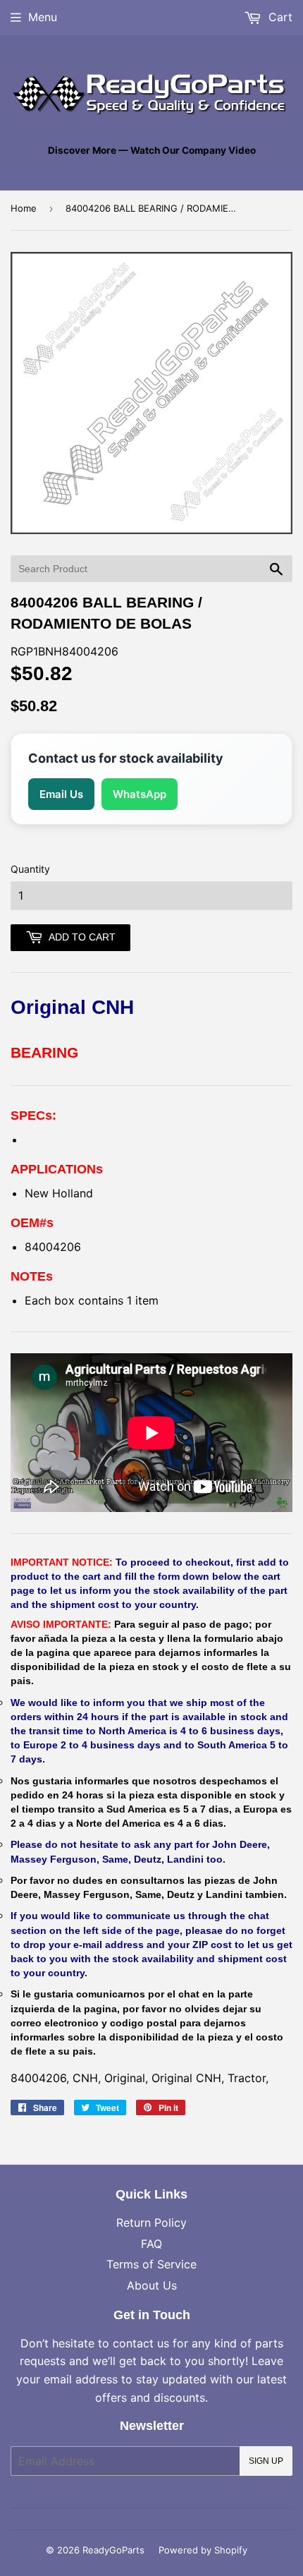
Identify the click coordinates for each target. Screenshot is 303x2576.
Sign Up (266, 2461)
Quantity (30, 869)
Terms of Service (151, 2264)
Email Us (61, 794)
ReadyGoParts (113, 2550)
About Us (152, 2285)
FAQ (151, 2244)
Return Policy (151, 2223)
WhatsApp (140, 794)
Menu (43, 17)
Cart (279, 17)
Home (24, 208)
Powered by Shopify (203, 2550)
